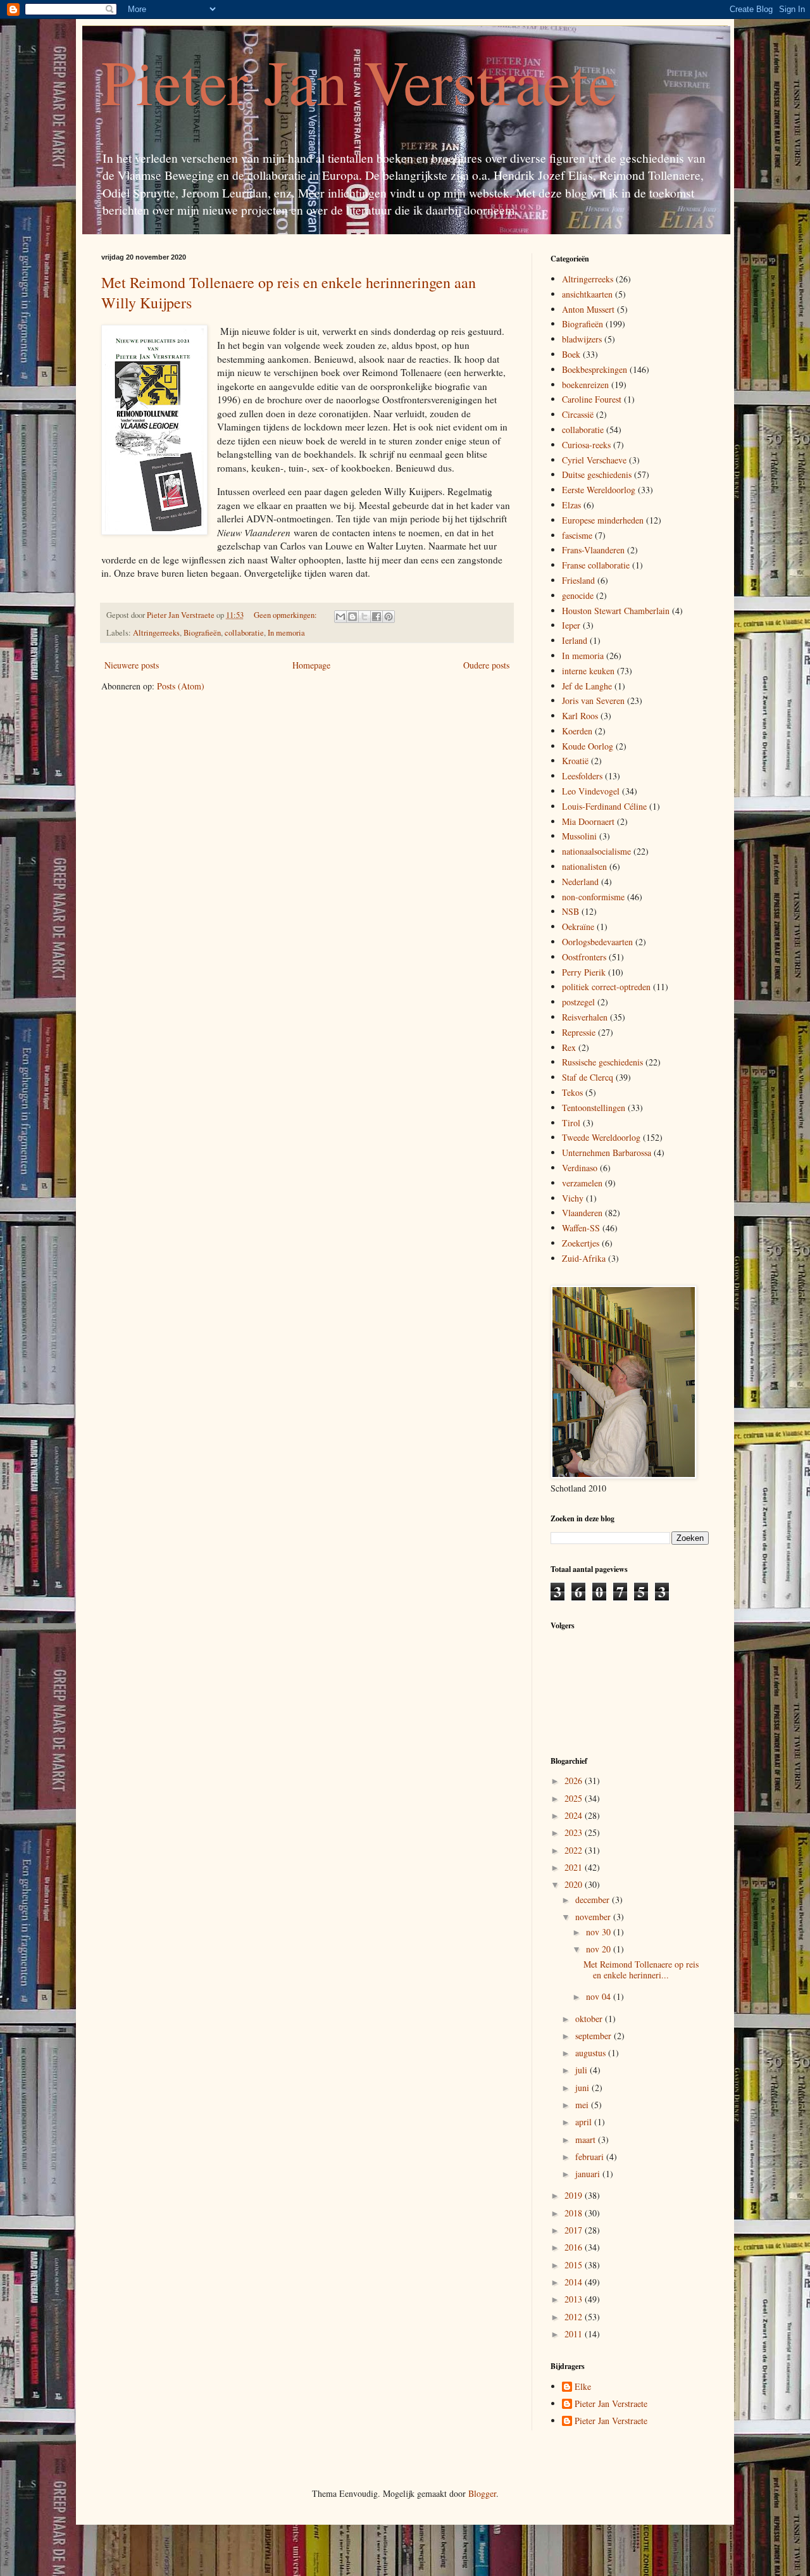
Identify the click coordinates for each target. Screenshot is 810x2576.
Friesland (578, 580)
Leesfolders (582, 776)
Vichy (573, 1198)
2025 (575, 1798)
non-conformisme (593, 897)
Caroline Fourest (592, 399)
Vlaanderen (582, 1213)
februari (591, 2157)
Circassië (578, 414)
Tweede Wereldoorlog (601, 1137)
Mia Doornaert (588, 821)
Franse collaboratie (596, 565)
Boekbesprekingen (595, 369)
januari (589, 2174)
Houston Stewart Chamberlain (616, 611)
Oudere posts (486, 665)
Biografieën (202, 633)
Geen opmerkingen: (286, 615)
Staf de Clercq (588, 1077)
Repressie (579, 1032)
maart (587, 2139)
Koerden (577, 731)
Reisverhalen (585, 1017)
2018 (575, 2213)
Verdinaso (580, 1168)
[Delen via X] (364, 617)
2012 (575, 2317)
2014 (575, 2282)
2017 (575, 2230)
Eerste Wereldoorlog (599, 490)
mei (583, 2105)
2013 (575, 2299)
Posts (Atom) (181, 686)
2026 (575, 1781)
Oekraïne (578, 927)
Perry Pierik (584, 972)
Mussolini (579, 836)
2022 (575, 1850)
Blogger (482, 2493)
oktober (590, 2019)
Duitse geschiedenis (597, 474)
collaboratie (244, 633)
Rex (569, 1047)
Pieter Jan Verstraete (359, 81)
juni (583, 2088)
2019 (575, 2195)
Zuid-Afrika (584, 1258)
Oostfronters (584, 957)
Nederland (580, 882)
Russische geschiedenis (602, 1062)
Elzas (571, 505)
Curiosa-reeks (586, 445)
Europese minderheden (603, 520)
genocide (578, 595)
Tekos (572, 1092)
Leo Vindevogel (591, 791)
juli (583, 2070)
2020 (575, 1884)
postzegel (578, 1002)
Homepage (311, 665)
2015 (575, 2265)
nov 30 (600, 1932)
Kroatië (575, 761)
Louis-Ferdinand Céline (604, 806)
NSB (570, 911)
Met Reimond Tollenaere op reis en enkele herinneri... (641, 1970)
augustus (592, 2053)
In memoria (286, 633)
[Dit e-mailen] (340, 617)
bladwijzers (582, 339)
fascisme (577, 535)
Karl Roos (580, 716)
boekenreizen (585, 385)
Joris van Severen (593, 701)
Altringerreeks (156, 633)
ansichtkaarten (587, 294)
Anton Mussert (588, 309)
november (594, 1917)
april (585, 2122)
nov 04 (600, 1996)
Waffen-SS (581, 1228)
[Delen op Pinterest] (389, 617)
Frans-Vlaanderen (593, 550)
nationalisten (584, 866)
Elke (583, 2387)
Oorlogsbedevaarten (597, 942)
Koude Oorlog (588, 746)
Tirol (571, 1123)
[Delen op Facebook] (377, 617)
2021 (575, 1867)
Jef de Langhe (587, 686)
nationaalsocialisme (596, 851)
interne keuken (588, 671)
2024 (575, 1815)
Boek (571, 354)
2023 (575, 1832)
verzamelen (582, 1183)
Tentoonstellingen (594, 1108)
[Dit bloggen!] (352, 617)
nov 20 (600, 1949)
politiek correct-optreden (606, 987)
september (595, 2036)
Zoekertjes (581, 1243)
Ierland (575, 640)
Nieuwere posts (132, 665)
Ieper (571, 625)
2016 (575, 2247)
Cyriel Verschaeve (594, 460)
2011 (575, 2334)
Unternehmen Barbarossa (607, 1153)
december (594, 1900)
